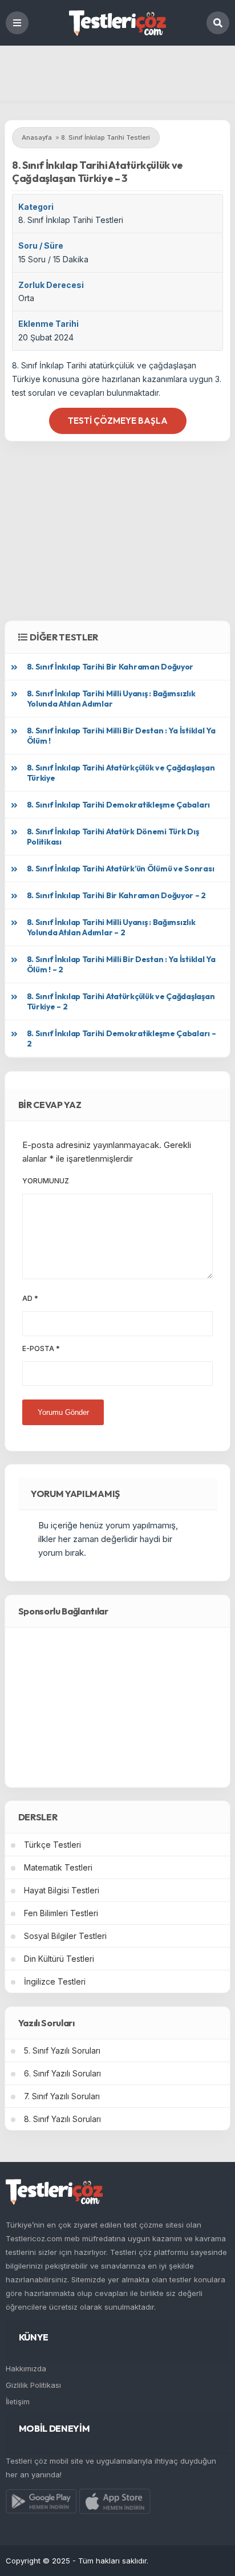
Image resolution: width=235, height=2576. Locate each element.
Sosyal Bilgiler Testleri (65, 1936)
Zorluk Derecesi (51, 285)
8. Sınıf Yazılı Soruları (62, 2119)
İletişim (18, 2401)
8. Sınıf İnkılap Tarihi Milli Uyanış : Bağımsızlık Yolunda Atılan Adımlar (111, 699)
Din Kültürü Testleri (59, 1959)
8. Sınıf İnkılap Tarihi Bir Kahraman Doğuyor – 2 (117, 895)
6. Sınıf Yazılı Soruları (62, 2073)
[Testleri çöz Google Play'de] (41, 2504)
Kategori (36, 207)
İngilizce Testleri (55, 1981)
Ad (30, 1298)
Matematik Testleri (58, 1867)
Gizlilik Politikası (33, 2385)
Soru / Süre (41, 246)
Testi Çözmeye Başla (118, 421)
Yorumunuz (46, 1181)
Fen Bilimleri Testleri (61, 1913)
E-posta (41, 1348)
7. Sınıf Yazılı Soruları (62, 2096)
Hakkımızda (26, 2368)
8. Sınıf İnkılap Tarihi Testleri (71, 220)
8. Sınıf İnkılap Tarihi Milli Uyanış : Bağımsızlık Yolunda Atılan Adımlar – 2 (111, 927)
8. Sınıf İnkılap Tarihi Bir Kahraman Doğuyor (110, 667)
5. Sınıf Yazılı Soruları (62, 2050)
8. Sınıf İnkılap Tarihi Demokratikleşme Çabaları (119, 805)
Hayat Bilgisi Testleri (62, 1890)
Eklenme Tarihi (48, 324)
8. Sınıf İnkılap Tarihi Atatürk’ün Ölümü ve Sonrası (121, 869)
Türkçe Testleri (52, 1845)
